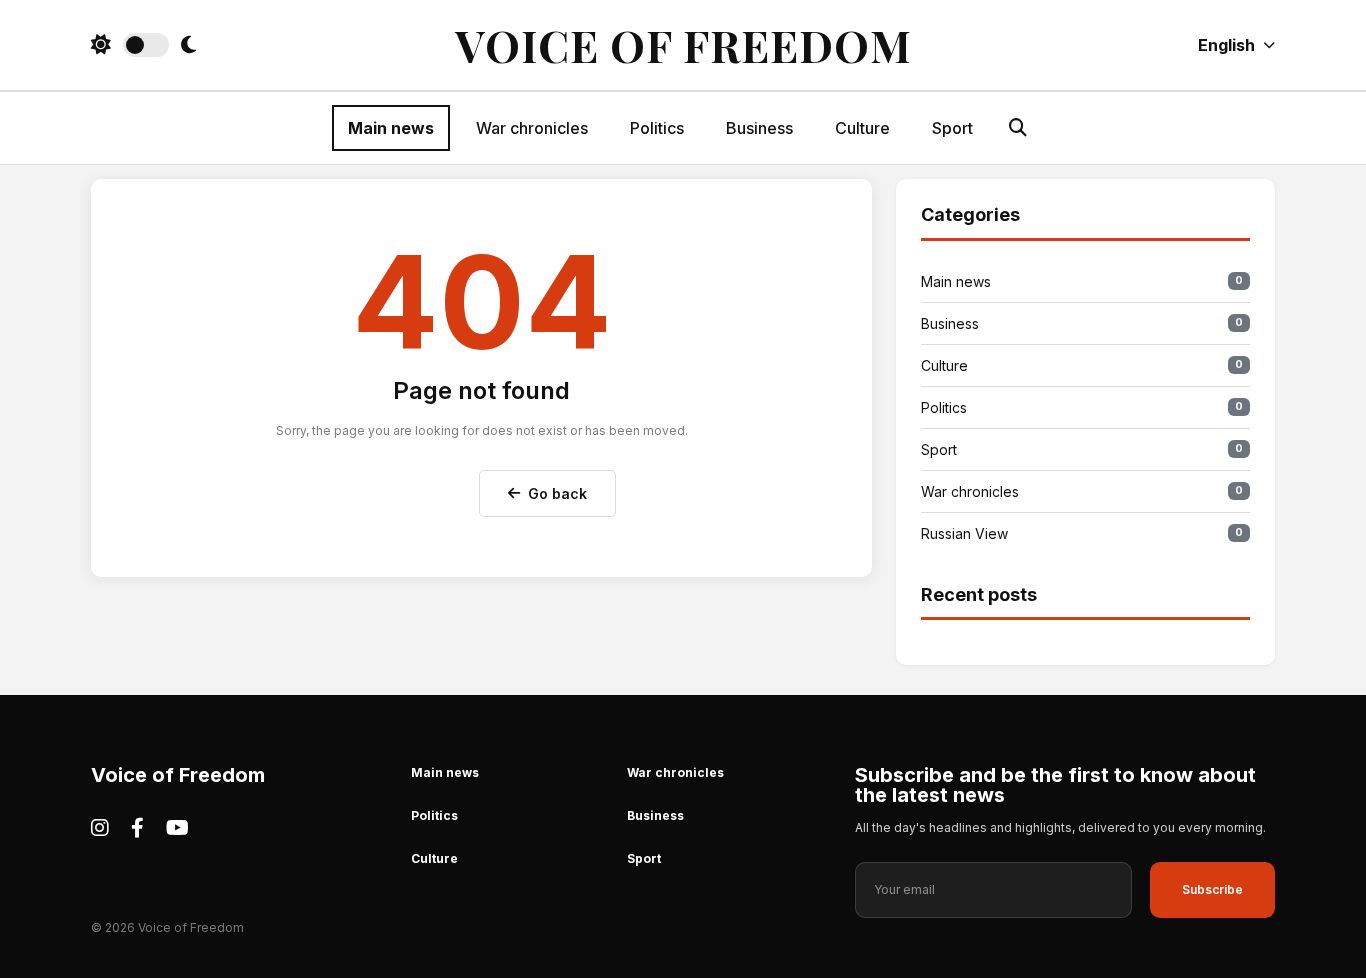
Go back (557, 493)
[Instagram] (100, 828)
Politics (657, 128)
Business (759, 128)
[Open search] (1018, 127)
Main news (391, 128)
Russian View (1082, 533)
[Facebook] (137, 828)
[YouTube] (177, 828)
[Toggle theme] (143, 45)
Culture (862, 128)
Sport (952, 128)
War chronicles (532, 128)
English (1226, 45)
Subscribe (1212, 889)
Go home (416, 489)
